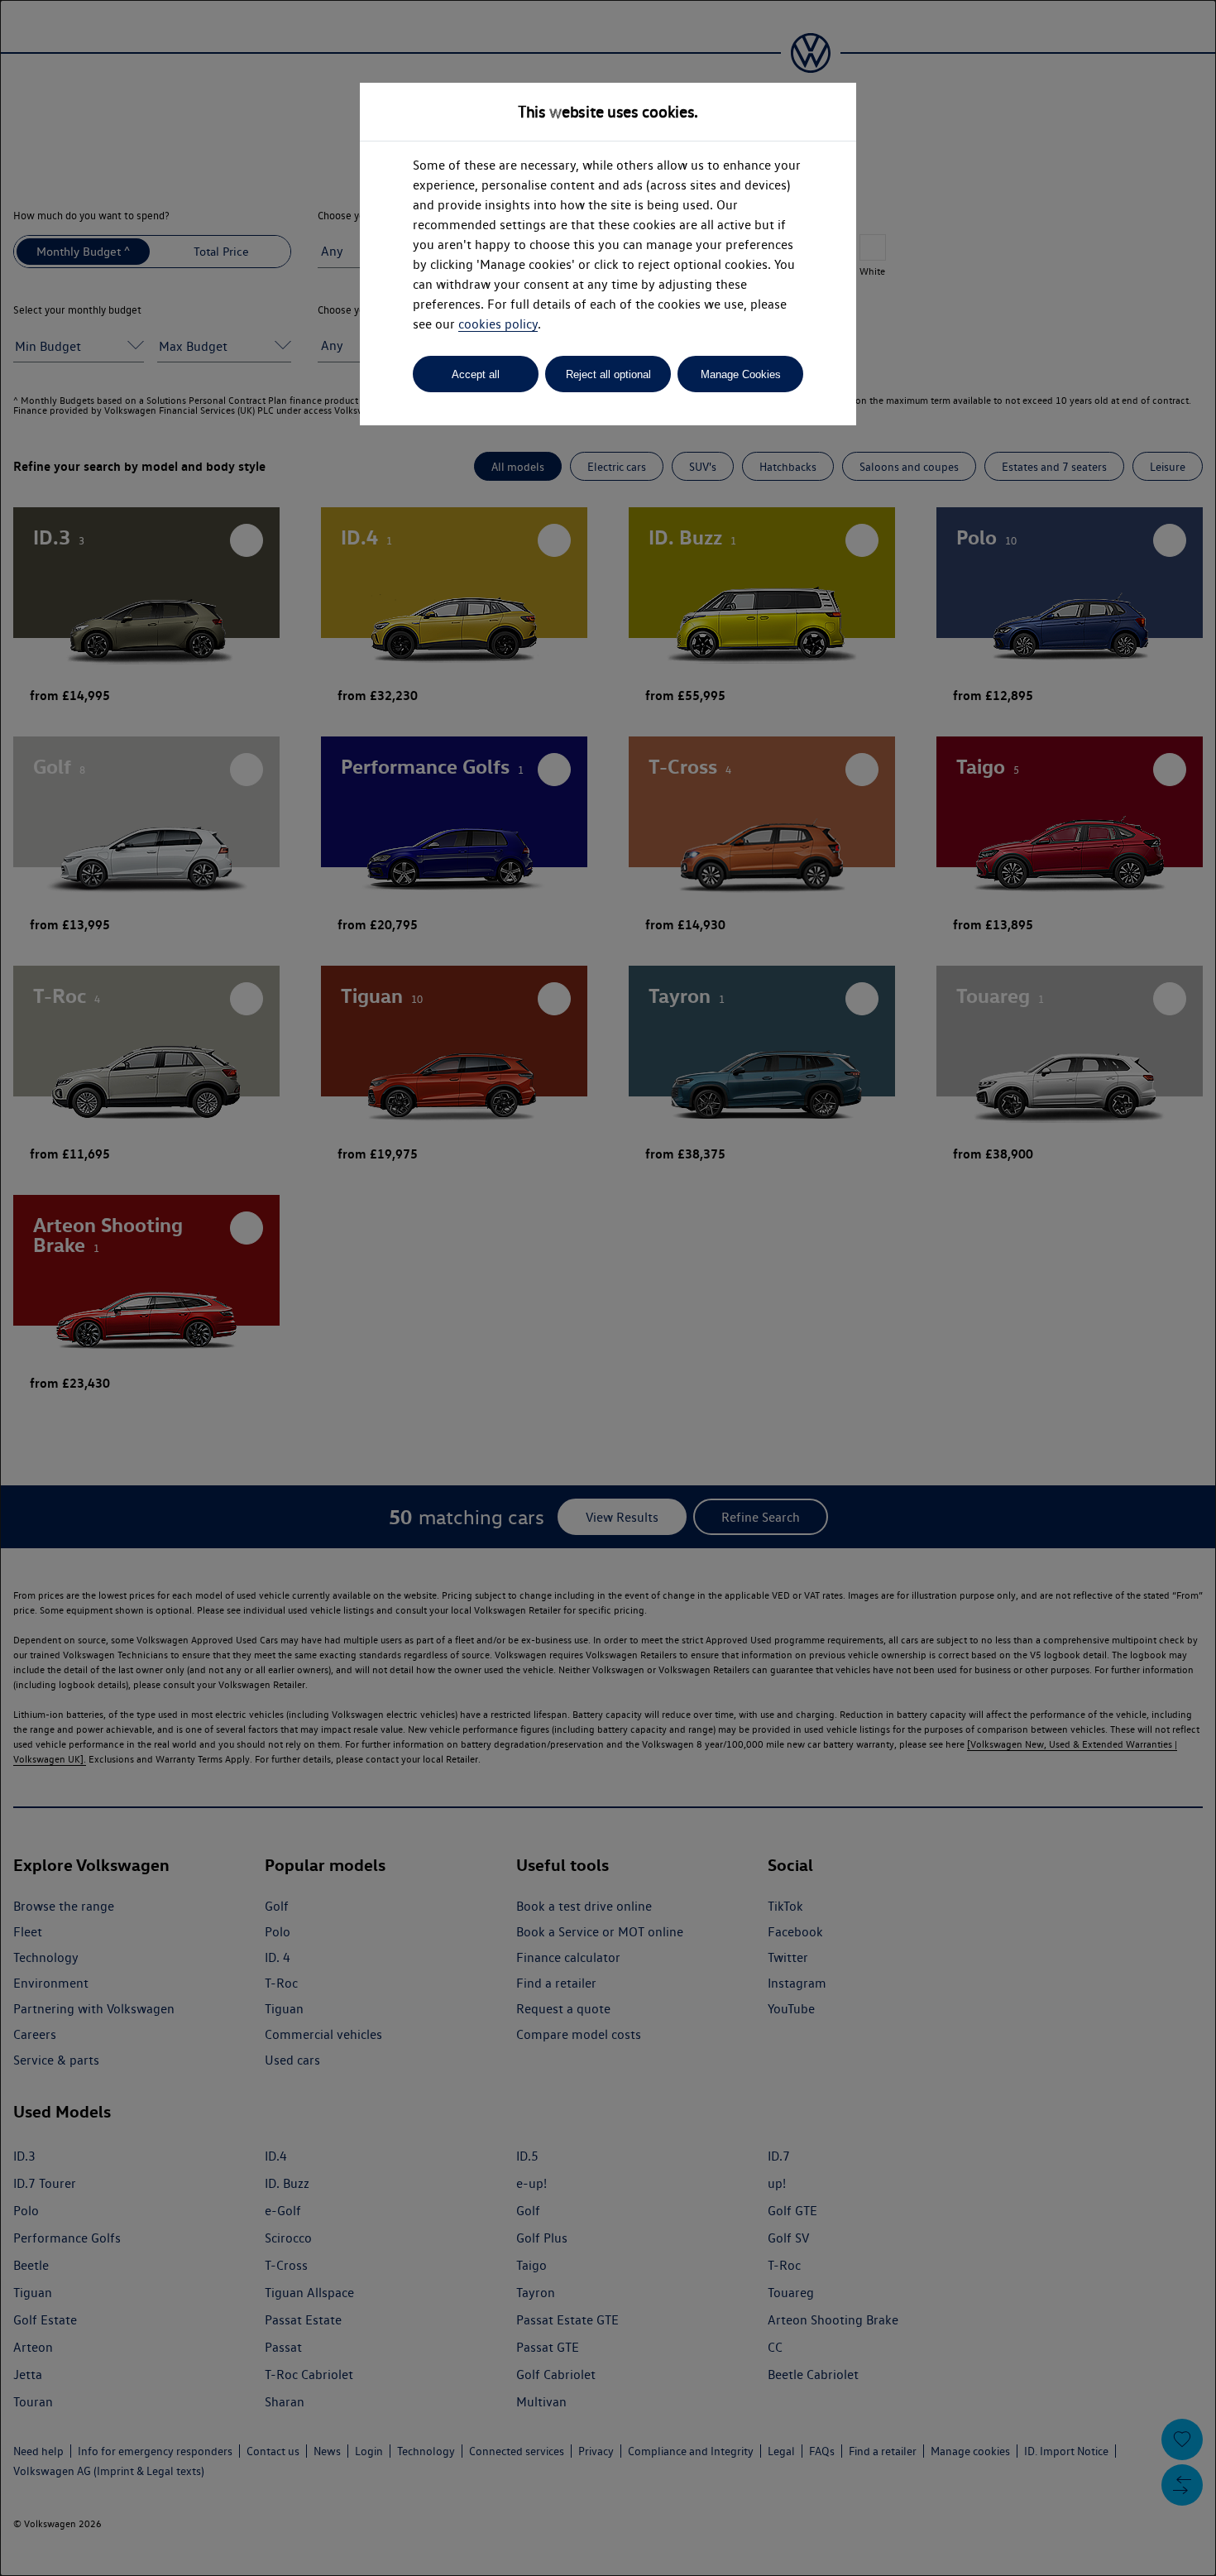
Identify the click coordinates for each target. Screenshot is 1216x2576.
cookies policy (498, 324)
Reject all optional (608, 374)
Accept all (476, 374)
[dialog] (608, 1288)
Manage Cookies (741, 374)
